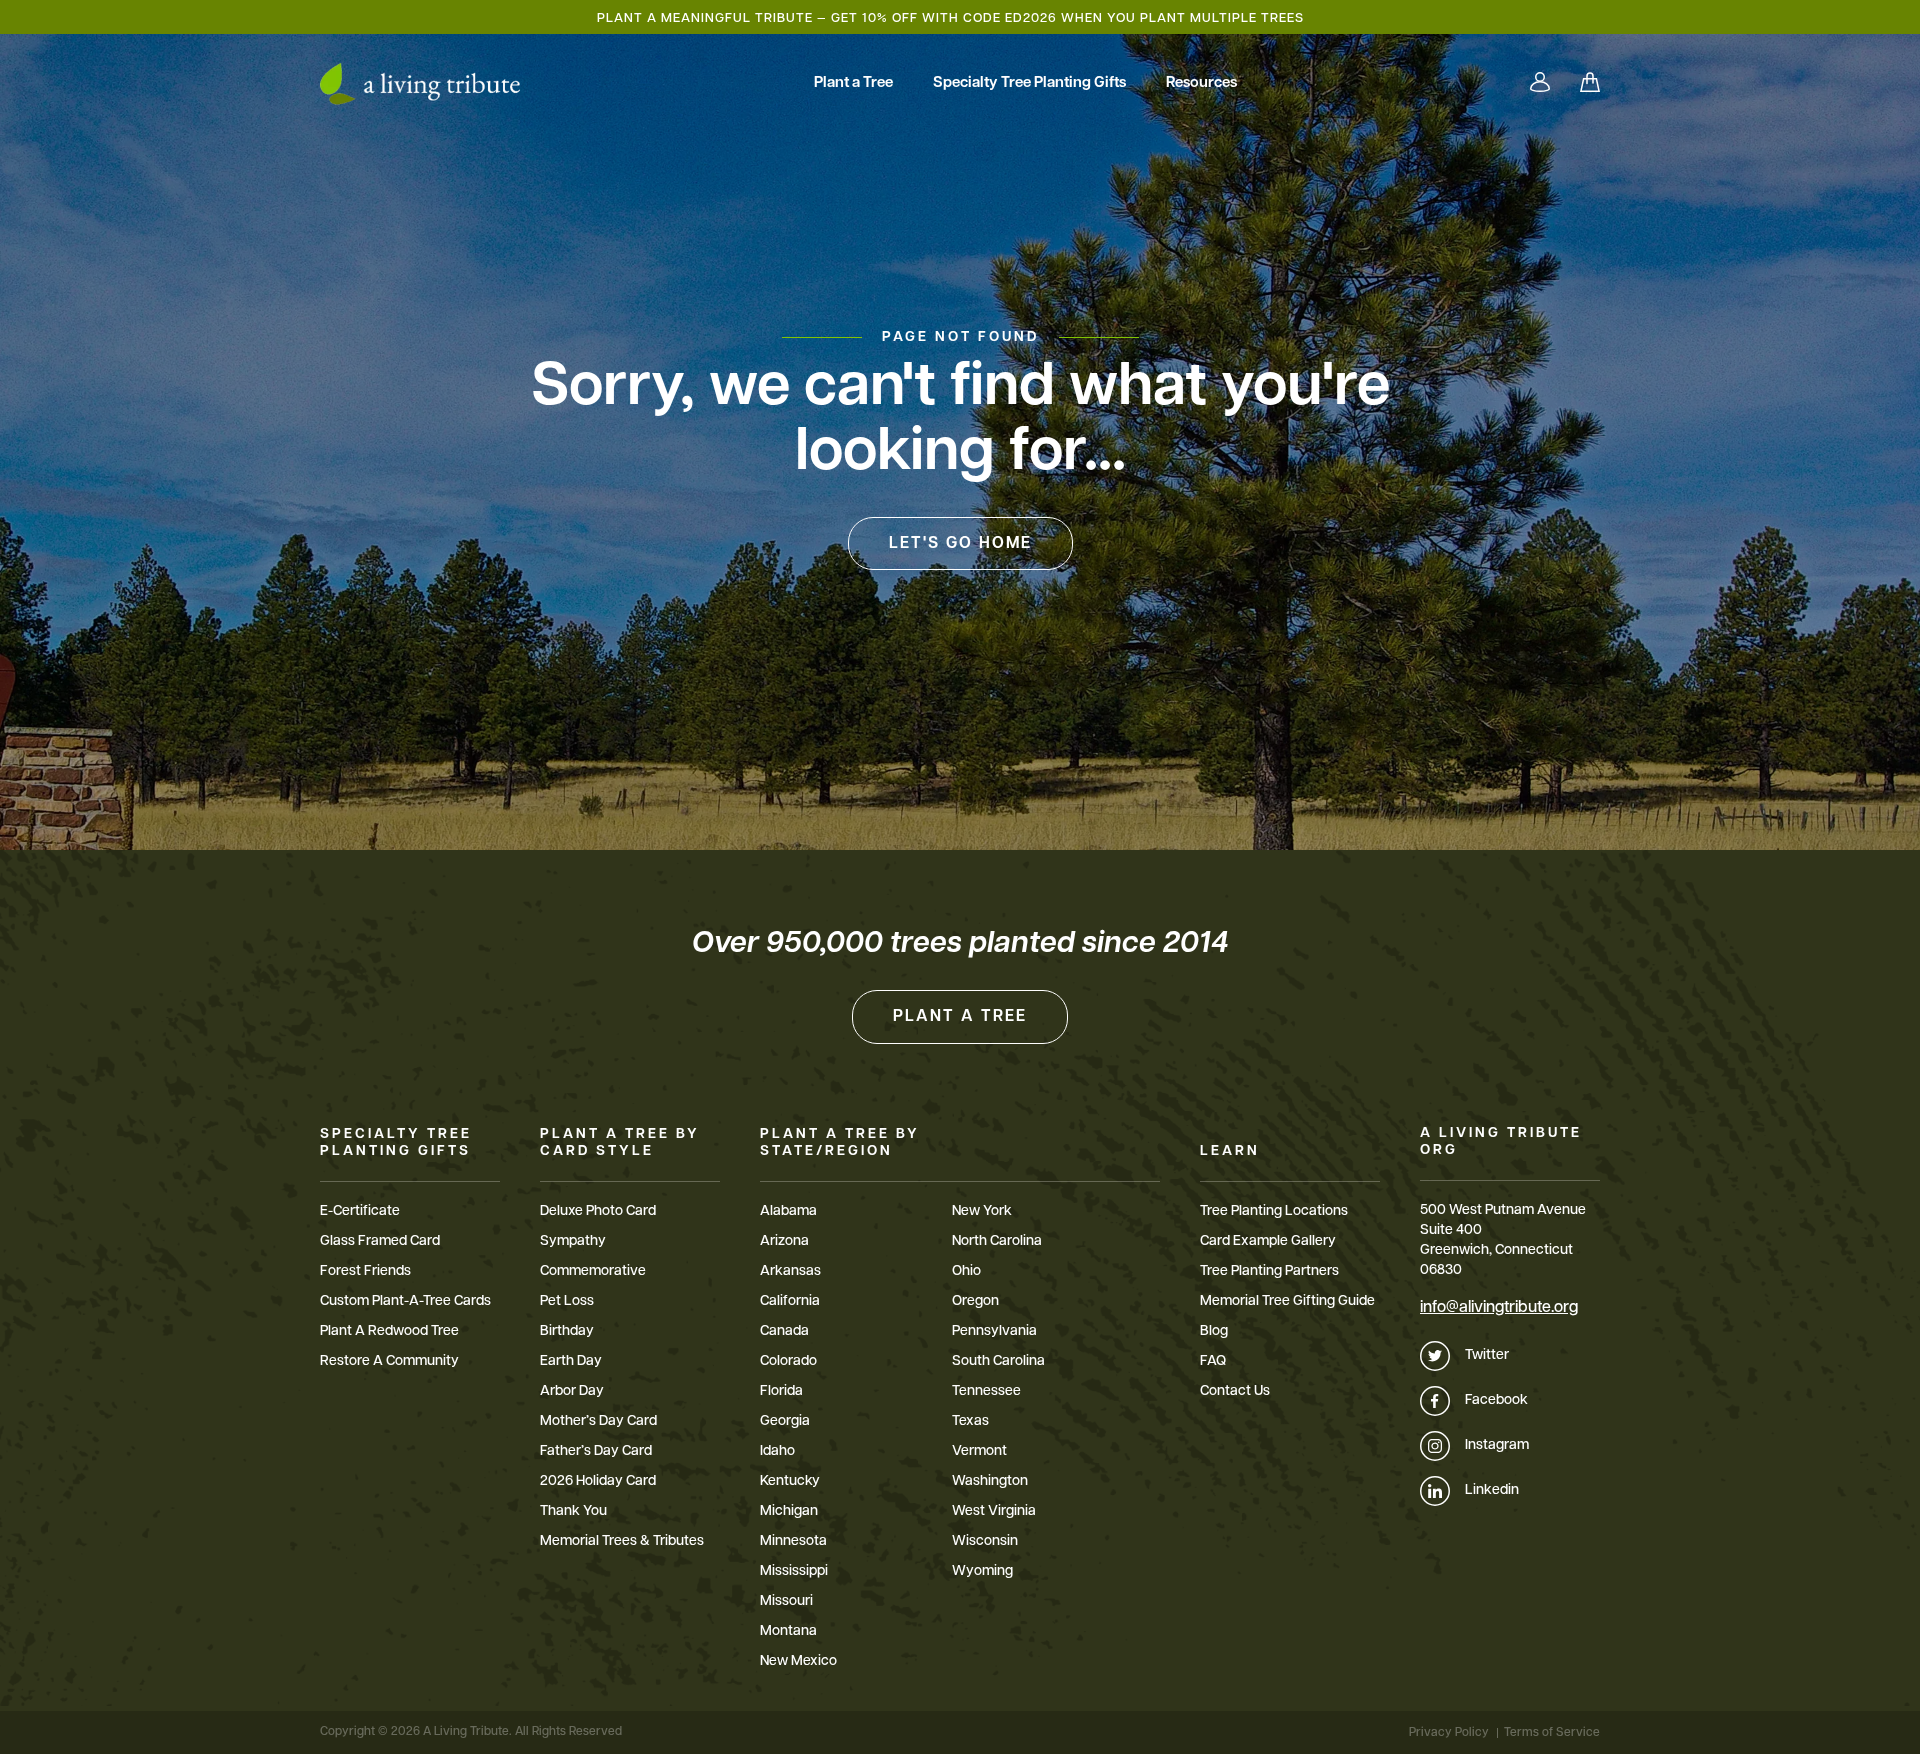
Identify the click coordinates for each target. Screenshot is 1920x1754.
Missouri (786, 1601)
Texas (970, 1421)
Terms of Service (1552, 1733)
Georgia (785, 1421)
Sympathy (573, 1241)
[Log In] (1540, 84)
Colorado (788, 1361)
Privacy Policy (1449, 1733)
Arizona (784, 1241)
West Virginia (994, 1511)
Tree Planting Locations (1274, 1211)
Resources (1201, 83)
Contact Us (1235, 1391)
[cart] (1590, 84)
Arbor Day (572, 1391)
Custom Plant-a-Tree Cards (405, 1301)
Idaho (777, 1451)
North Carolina (997, 1241)
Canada (784, 1331)
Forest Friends (365, 1271)
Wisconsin (985, 1541)
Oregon (975, 1301)
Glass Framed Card (380, 1241)
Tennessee (986, 1391)
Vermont (979, 1451)
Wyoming (982, 1571)
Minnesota (793, 1541)
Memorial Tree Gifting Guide (1287, 1301)
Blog (1214, 1331)
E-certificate (360, 1211)
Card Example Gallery (1268, 1241)
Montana (788, 1631)
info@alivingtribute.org (1499, 1308)
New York (982, 1211)
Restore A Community (389, 1361)
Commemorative (593, 1271)
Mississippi (794, 1571)
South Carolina (998, 1361)
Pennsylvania (994, 1331)
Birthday (567, 1331)
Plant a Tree (853, 83)
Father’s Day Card (596, 1451)
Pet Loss (567, 1301)
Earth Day (571, 1361)
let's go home (960, 544)
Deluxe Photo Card (598, 1211)
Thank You (573, 1511)
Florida (781, 1391)
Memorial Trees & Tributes (622, 1541)
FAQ (1213, 1361)
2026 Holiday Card (598, 1481)
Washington (990, 1481)
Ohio (966, 1271)
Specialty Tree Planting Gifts (1029, 83)
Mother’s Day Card (598, 1421)
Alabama (788, 1211)
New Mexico (798, 1661)
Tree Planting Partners (1269, 1271)
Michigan (789, 1511)
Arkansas (790, 1271)
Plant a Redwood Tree (389, 1331)
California (790, 1301)
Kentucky (790, 1481)
